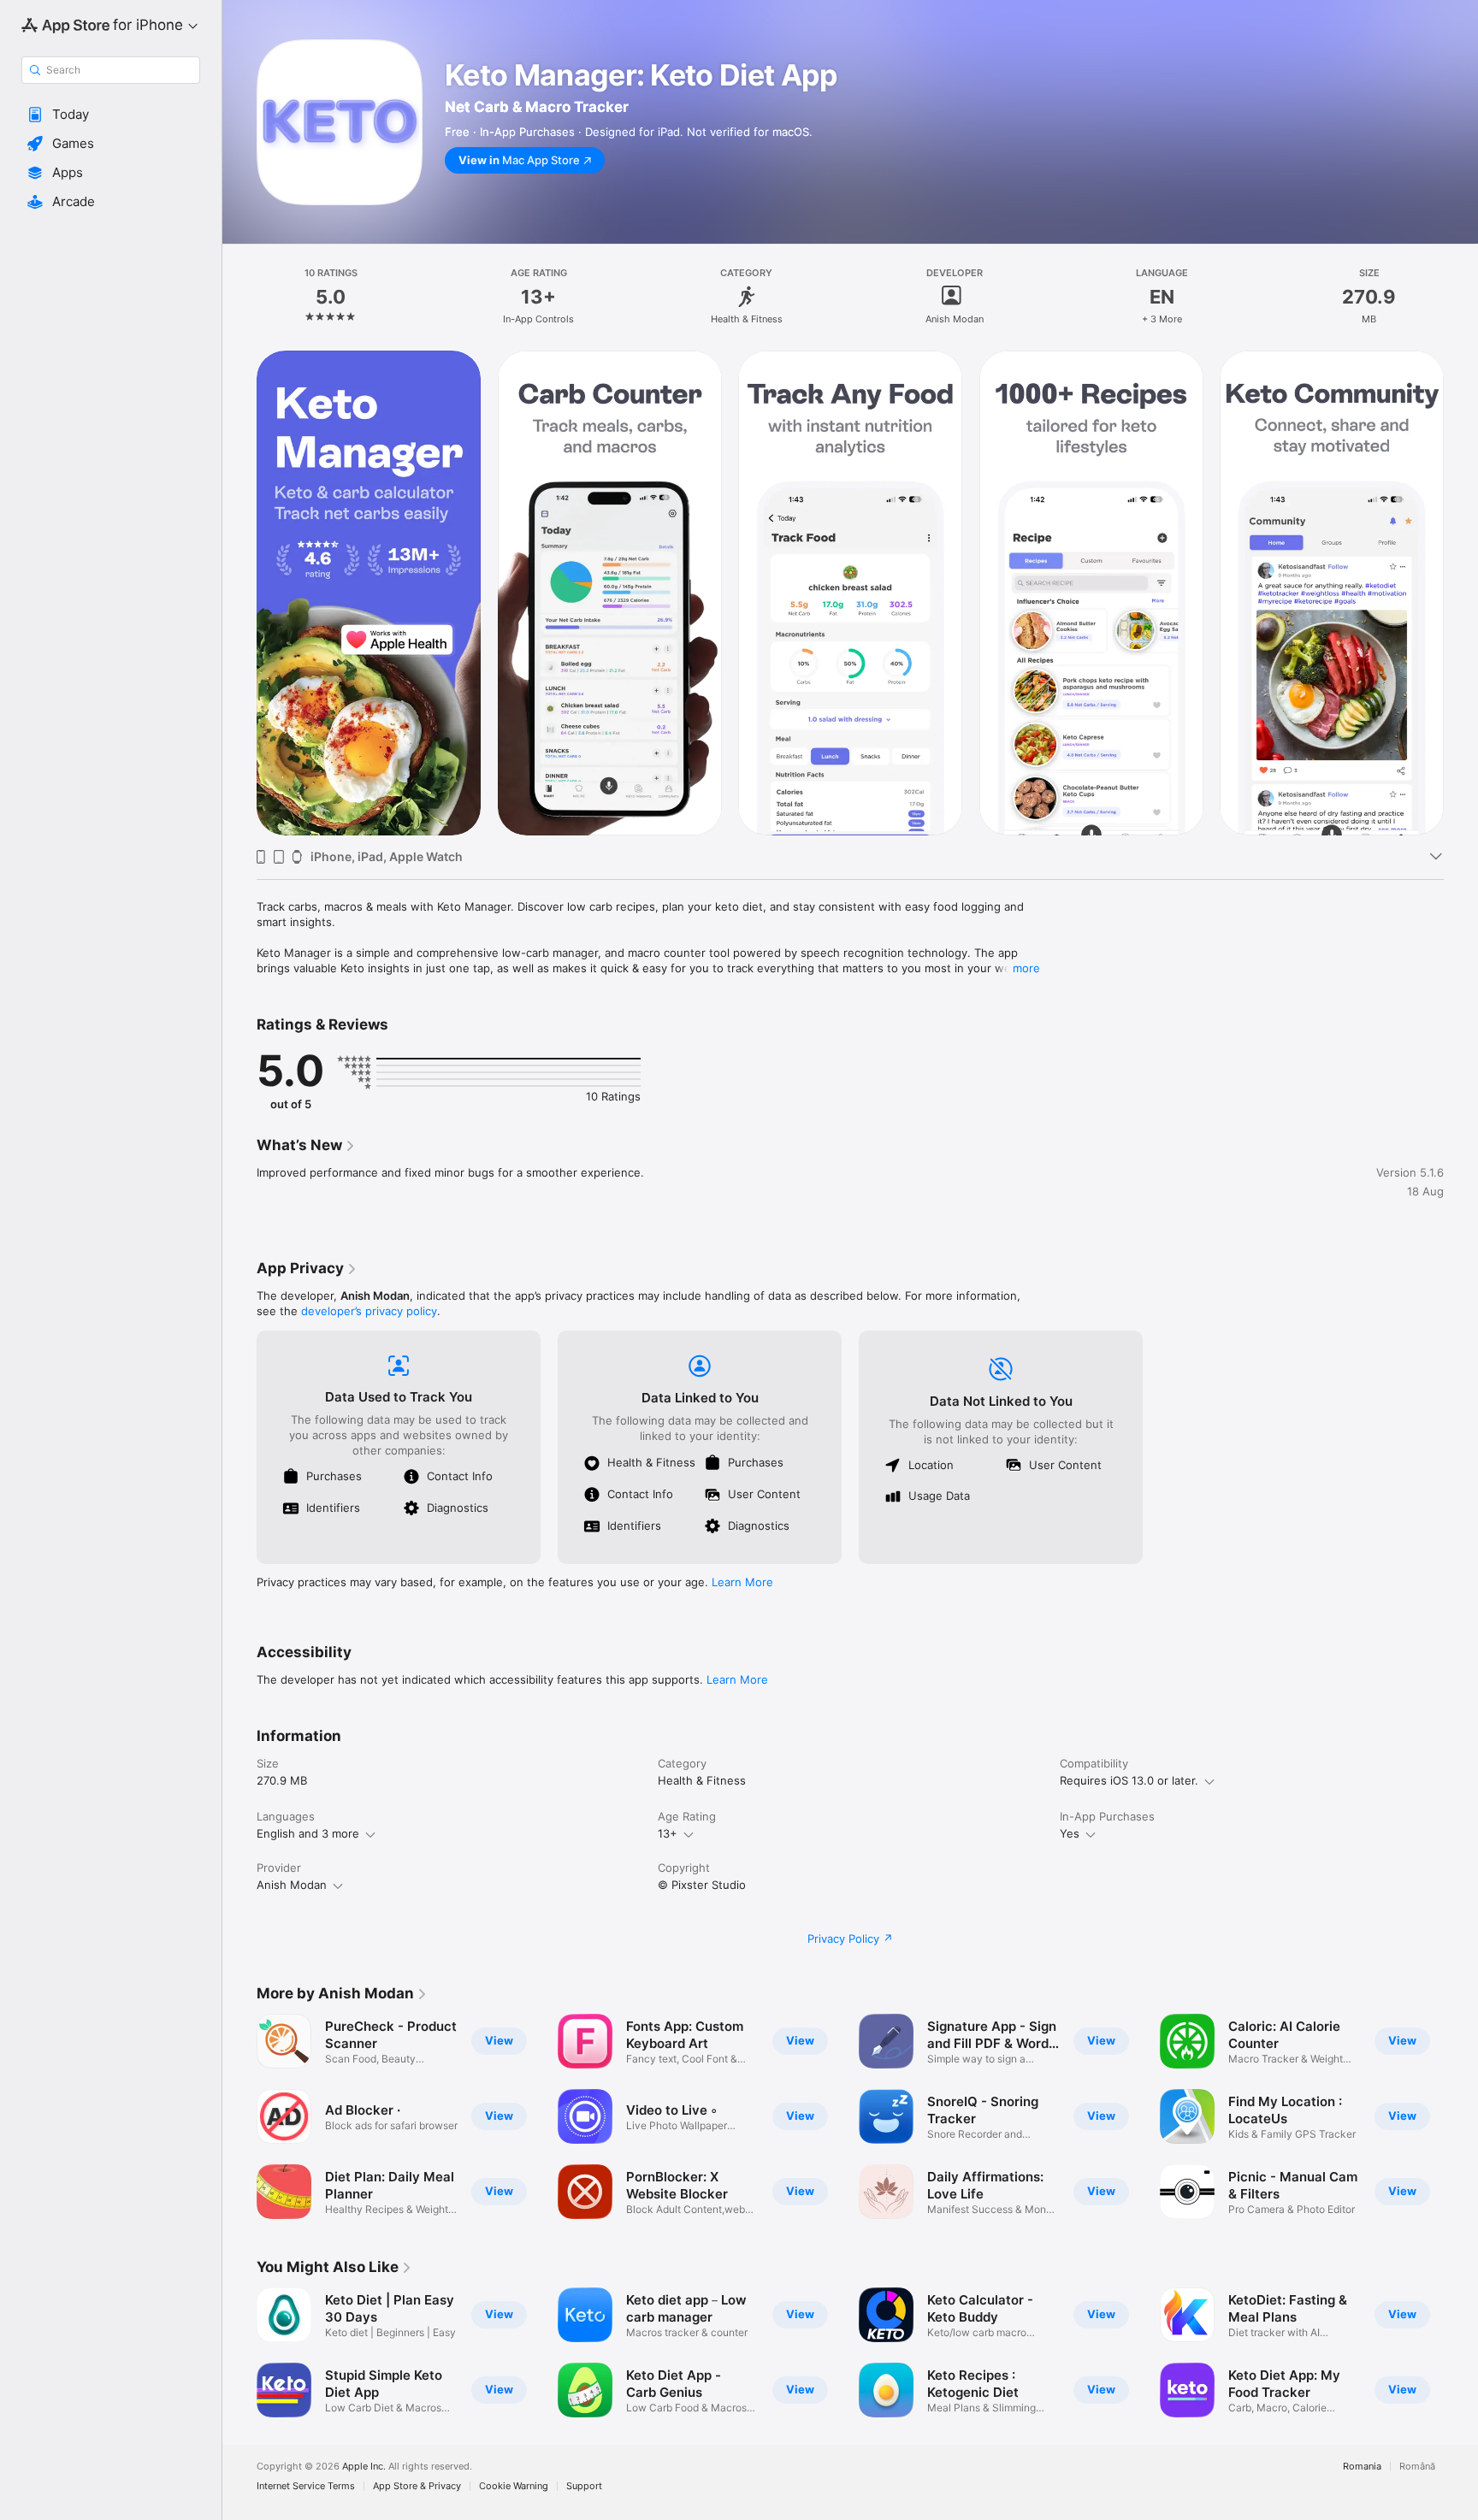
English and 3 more (308, 1833)
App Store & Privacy (417, 2486)
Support (584, 2486)
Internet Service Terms (306, 2486)
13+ (668, 1833)
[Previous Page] (239, 593)
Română (1417, 2467)
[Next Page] (1461, 593)
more (1026, 968)
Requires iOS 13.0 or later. (1129, 1780)
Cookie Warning (514, 2486)
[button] (111, 115)
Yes (1070, 1833)
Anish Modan (292, 1885)
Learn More (742, 1582)
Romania (1362, 2467)
